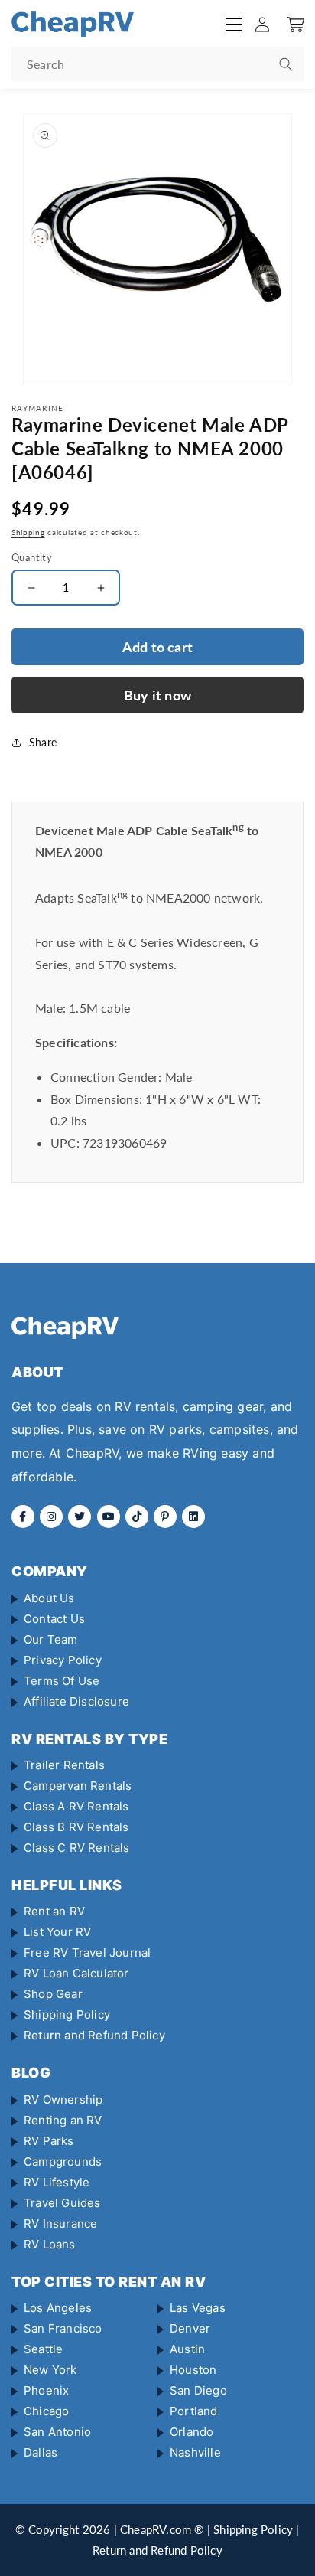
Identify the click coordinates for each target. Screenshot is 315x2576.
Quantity (32, 557)
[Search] (286, 64)
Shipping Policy (67, 2014)
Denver (190, 2328)
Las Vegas (198, 2308)
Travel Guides (62, 2203)
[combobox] (157, 64)
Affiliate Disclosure (76, 1701)
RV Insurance (60, 2223)
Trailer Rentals (64, 1765)
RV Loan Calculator (76, 1973)
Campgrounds (63, 2161)
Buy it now (157, 695)
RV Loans (50, 2244)
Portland (194, 2411)
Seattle (43, 2349)
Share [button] (43, 742)
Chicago (46, 2411)
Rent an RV (54, 1911)
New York (50, 2370)
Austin (187, 2349)
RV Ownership (63, 2099)
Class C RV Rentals (77, 1848)
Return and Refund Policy (94, 2035)
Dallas (41, 2452)
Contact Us (54, 1619)
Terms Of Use (62, 1681)
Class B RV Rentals (76, 1827)
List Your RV (57, 1932)
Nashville (195, 2452)
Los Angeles (58, 2308)
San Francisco (63, 2328)
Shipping (28, 532)
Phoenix (46, 2390)
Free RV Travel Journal (87, 1952)
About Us (49, 1598)
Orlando (192, 2432)
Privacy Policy (63, 1660)
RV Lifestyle (57, 2182)
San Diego (198, 2390)
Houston (193, 2370)
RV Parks (49, 2141)
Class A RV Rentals (76, 1806)
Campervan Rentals (78, 1786)
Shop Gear (53, 1994)
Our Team (51, 1639)
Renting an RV (63, 2120)
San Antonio (57, 2432)
